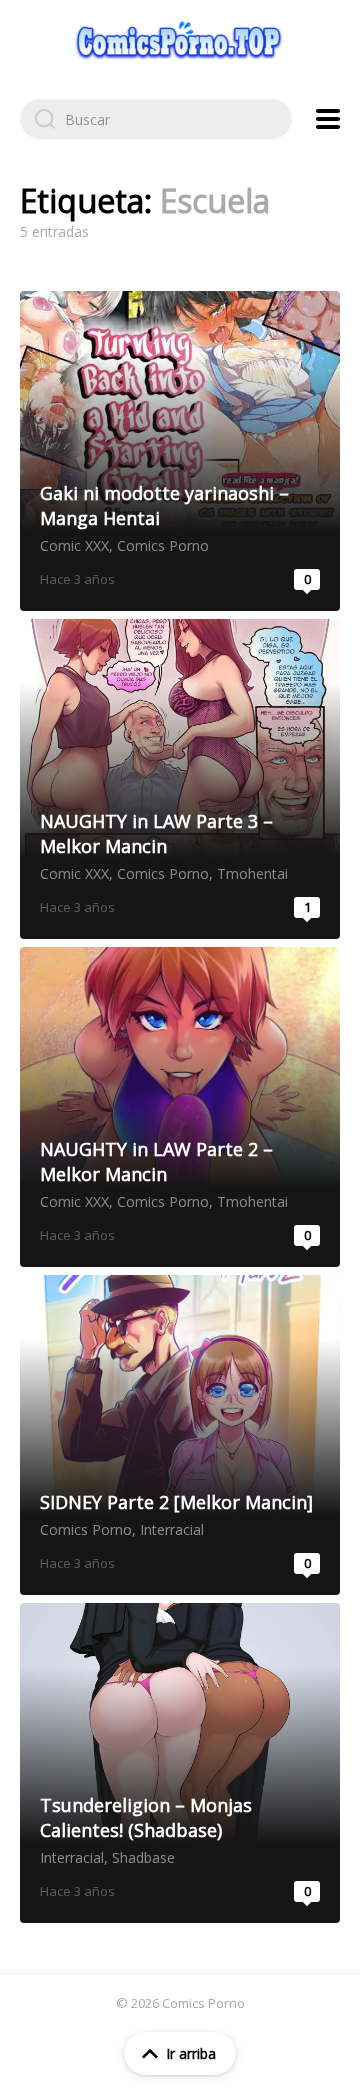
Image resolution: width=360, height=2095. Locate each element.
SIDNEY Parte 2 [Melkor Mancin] (180, 1435)
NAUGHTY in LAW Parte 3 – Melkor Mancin (180, 779)
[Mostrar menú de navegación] (328, 119)
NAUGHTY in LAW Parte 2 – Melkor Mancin (180, 1107)
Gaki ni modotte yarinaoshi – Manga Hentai (180, 451)
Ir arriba (191, 2053)
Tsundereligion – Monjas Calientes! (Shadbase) (180, 1763)
